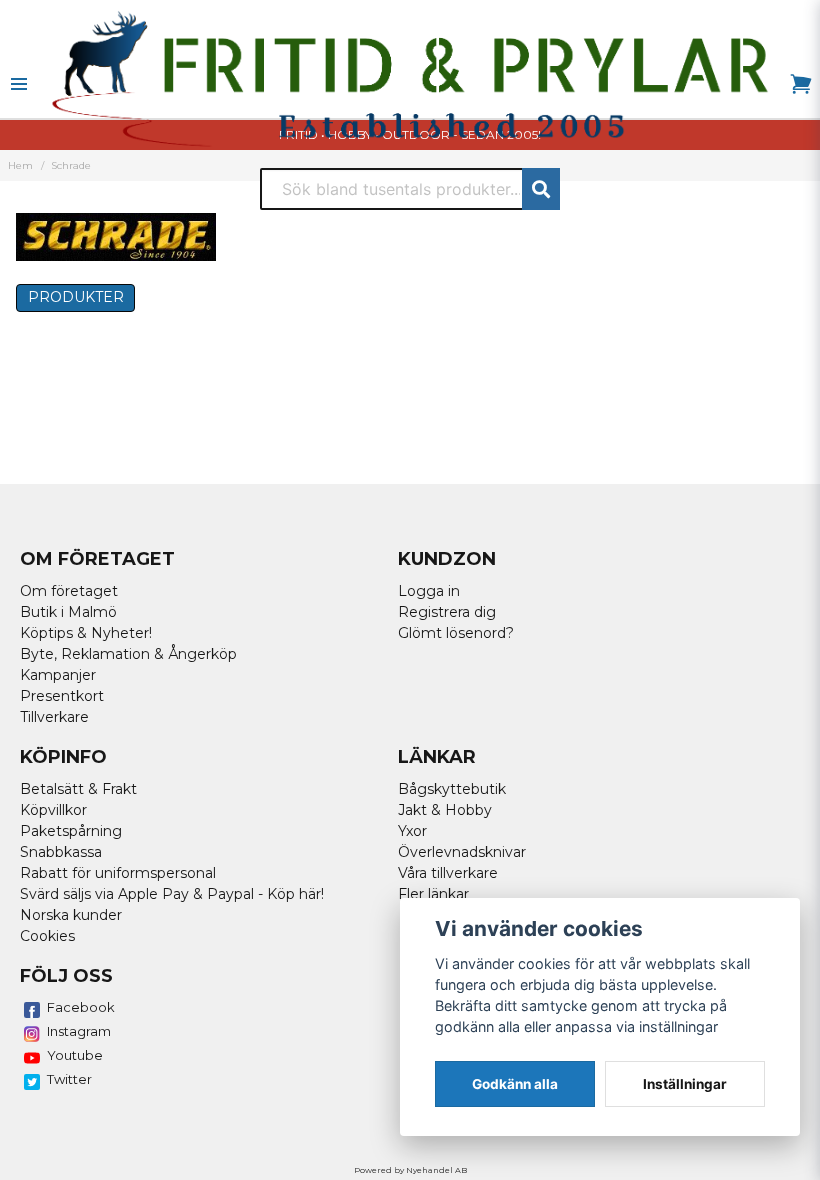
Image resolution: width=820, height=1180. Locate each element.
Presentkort (62, 696)
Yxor (412, 831)
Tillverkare (54, 717)
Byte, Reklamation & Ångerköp (128, 654)
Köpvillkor (53, 810)
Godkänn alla (515, 1084)
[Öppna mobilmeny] (19, 84)
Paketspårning (71, 831)
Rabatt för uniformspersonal (118, 873)
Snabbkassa (61, 852)
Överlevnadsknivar (462, 852)
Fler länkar (433, 894)
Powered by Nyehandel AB (410, 1170)
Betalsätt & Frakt (78, 789)
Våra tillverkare (448, 873)
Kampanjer (58, 675)
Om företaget (69, 591)
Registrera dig (447, 612)
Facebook (81, 1007)
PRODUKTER (76, 297)
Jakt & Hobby (445, 810)
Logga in (429, 591)
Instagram (79, 1031)
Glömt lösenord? (456, 633)
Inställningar (685, 1084)
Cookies (47, 936)
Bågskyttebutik (452, 789)
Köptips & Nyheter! (86, 633)
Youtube (75, 1055)
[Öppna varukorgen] (801, 84)
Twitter (69, 1079)
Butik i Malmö (68, 612)
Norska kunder (71, 915)
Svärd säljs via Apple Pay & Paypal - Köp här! (172, 894)
